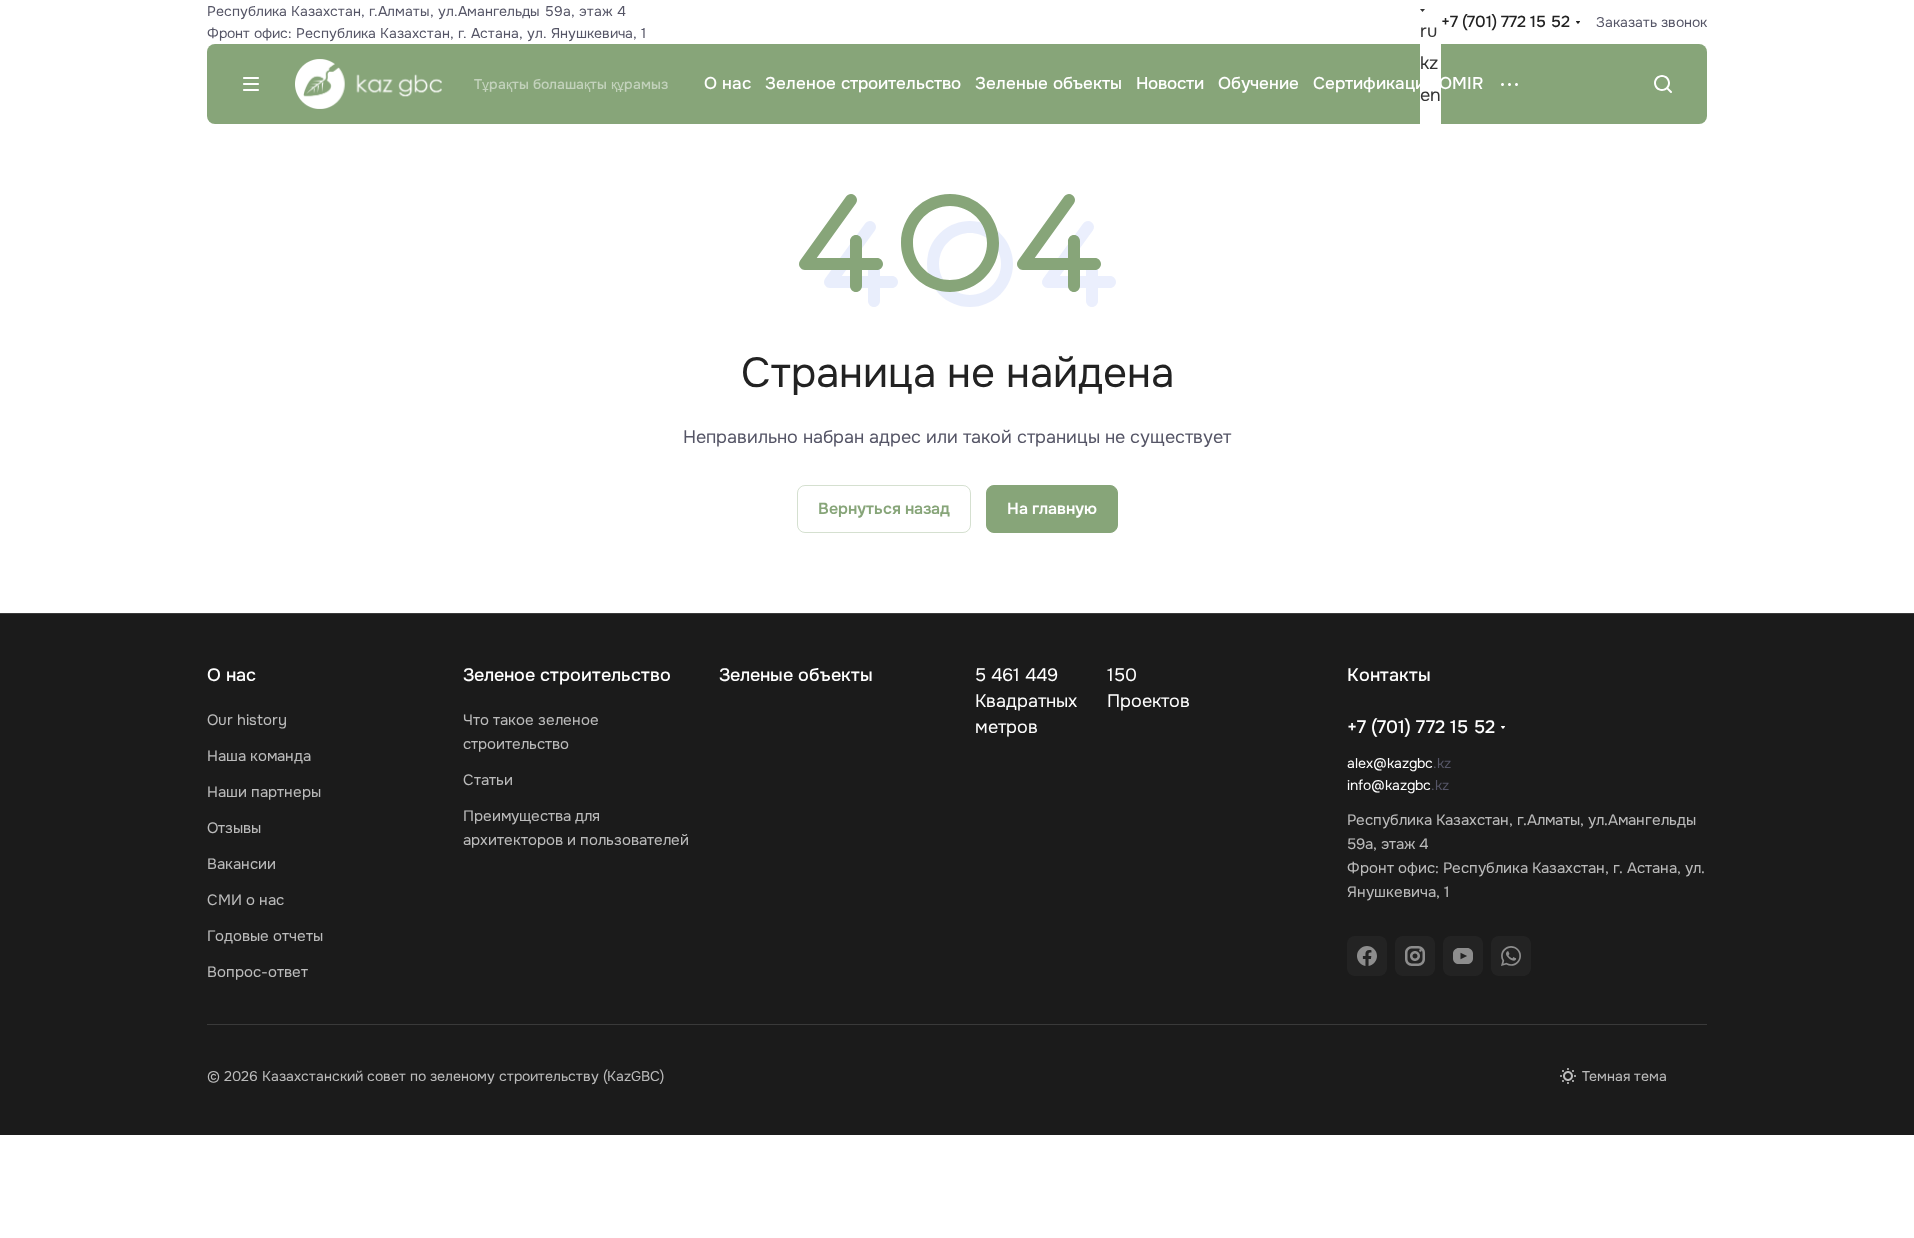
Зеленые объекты (796, 675)
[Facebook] (1367, 956)
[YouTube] (1463, 956)
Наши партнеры (264, 792)
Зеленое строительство (567, 675)
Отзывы (234, 828)
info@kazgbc (1389, 785)
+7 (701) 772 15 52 (1505, 21)
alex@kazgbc (1390, 763)
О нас (231, 675)
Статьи (488, 780)
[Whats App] (1511, 956)
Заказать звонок (1651, 22)
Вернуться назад (884, 508)
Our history (247, 720)
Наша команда (259, 756)
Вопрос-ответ (257, 972)
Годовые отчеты (265, 936)
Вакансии (241, 864)
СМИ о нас (245, 900)
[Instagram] (1415, 956)
